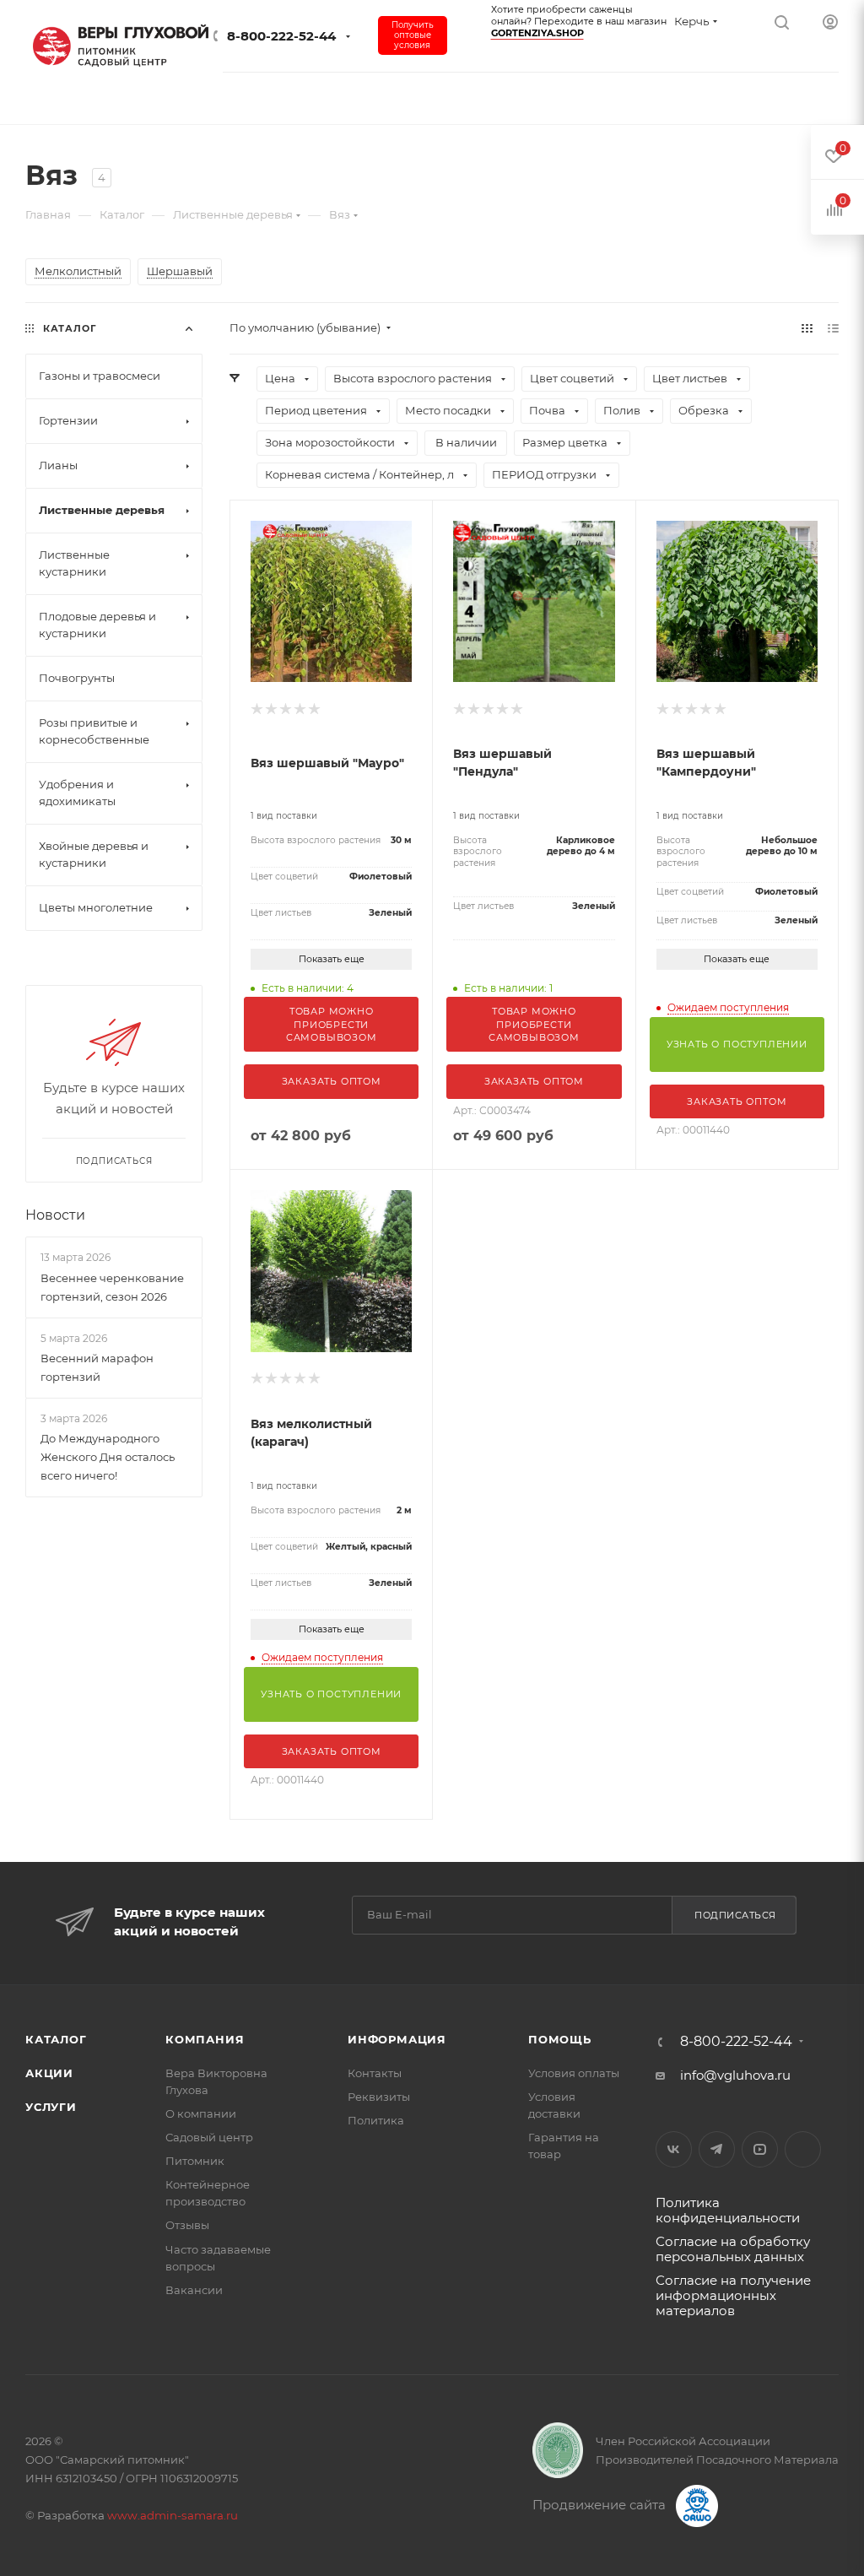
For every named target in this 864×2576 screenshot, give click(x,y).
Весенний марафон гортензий (97, 1367)
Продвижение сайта (601, 2505)
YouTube (760, 2149)
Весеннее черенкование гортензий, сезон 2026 (112, 1287)
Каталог (56, 2039)
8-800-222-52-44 (281, 36)
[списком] (833, 328)
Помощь (560, 2039)
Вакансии (194, 2290)
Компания (205, 2039)
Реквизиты (379, 2097)
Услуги (51, 2107)
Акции (49, 2073)
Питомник (195, 2161)
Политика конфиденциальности (728, 2210)
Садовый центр (209, 2137)
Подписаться (735, 1915)
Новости (55, 1215)
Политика (376, 2120)
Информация (397, 2039)
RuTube (803, 2149)
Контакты (375, 2073)
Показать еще (332, 959)
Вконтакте (674, 2149)
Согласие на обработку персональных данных (733, 2249)
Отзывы (187, 2225)
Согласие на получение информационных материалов (733, 2295)
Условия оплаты (574, 2073)
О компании (201, 2113)
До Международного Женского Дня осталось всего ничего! (108, 1457)
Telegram (717, 2149)
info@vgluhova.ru (735, 2075)
